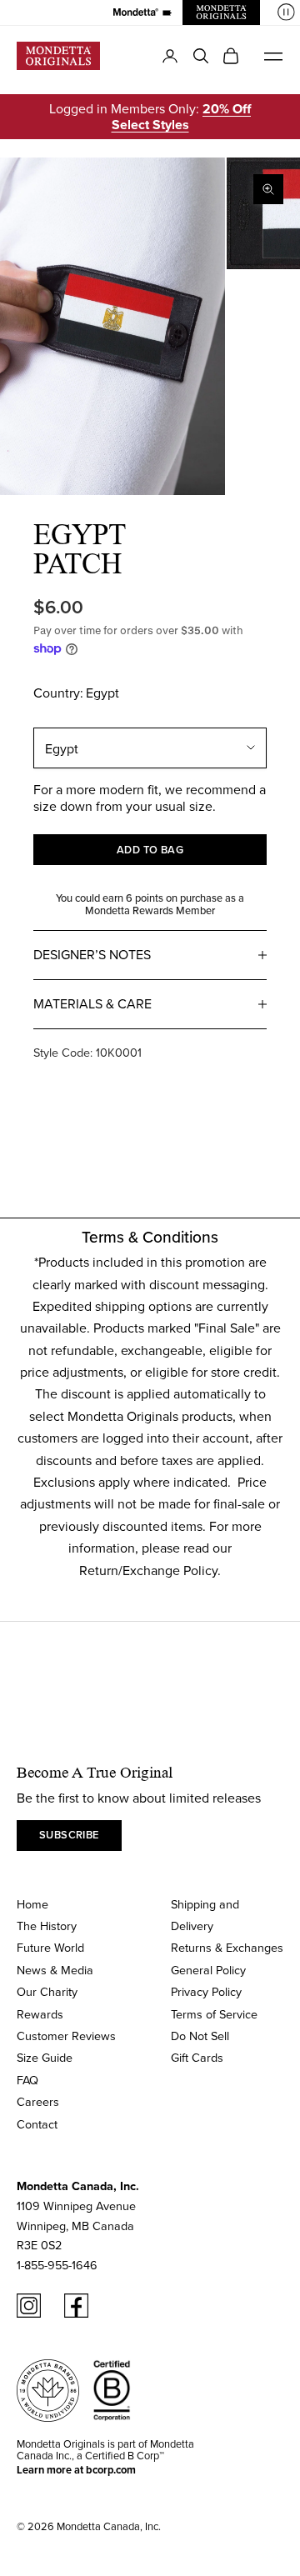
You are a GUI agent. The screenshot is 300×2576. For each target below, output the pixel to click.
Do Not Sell (200, 2036)
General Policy (208, 1970)
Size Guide (45, 2057)
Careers (38, 2101)
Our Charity (47, 1991)
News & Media (55, 1970)
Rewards (40, 2014)
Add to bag (150, 850)
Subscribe (69, 1835)
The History (47, 1926)
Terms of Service (214, 2014)
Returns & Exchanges (227, 1947)
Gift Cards (197, 2057)
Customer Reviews (66, 2036)
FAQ (27, 2080)
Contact (37, 2124)
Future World (50, 1947)
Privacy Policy (206, 1991)
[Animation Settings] (286, 12)
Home (32, 1904)
